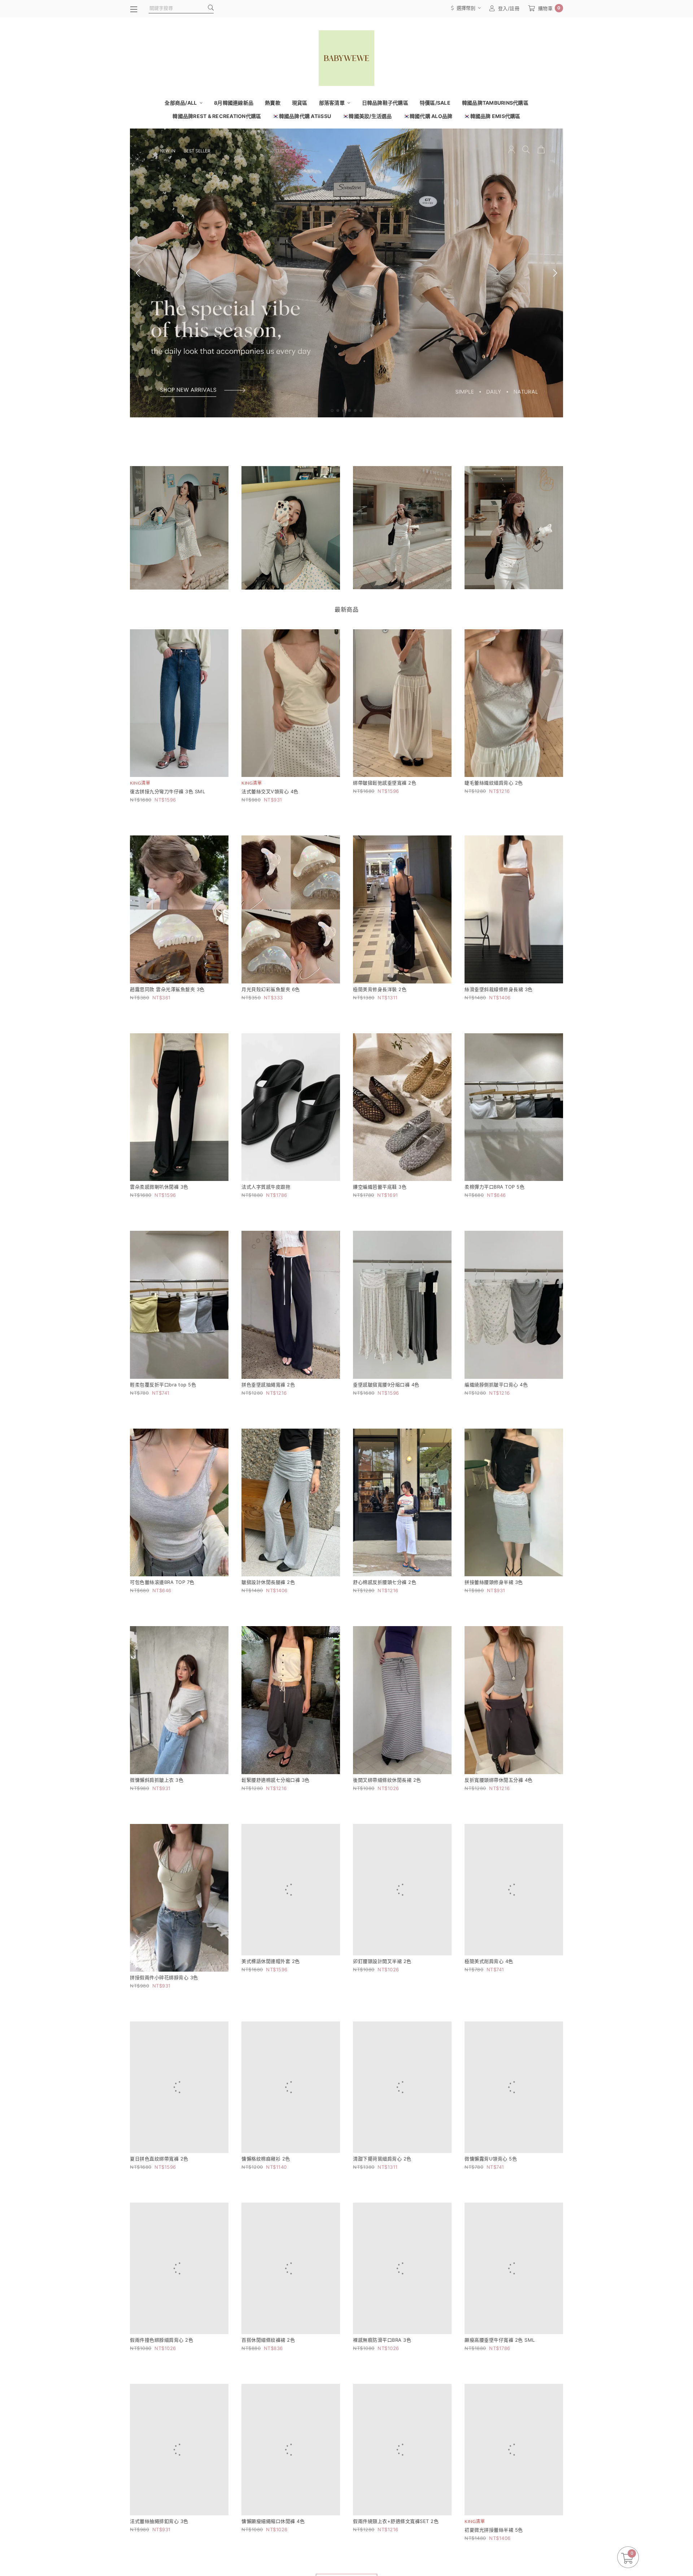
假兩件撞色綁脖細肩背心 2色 (162, 2373)
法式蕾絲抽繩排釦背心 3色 (159, 2571)
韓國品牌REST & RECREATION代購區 (217, 116)
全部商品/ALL (181, 103)
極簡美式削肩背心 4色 (489, 1977)
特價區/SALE (435, 103)
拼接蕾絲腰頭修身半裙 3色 (494, 1582)
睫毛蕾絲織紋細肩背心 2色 (494, 783)
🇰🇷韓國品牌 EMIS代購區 (492, 116)
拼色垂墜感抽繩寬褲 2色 (268, 1385)
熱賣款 (273, 103)
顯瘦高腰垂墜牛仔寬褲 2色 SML (500, 2373)
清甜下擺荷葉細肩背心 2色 (382, 2175)
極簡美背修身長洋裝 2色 (380, 989)
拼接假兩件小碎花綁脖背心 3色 (164, 1977)
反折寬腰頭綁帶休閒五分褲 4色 (499, 1780)
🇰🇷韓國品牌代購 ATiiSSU (302, 116)
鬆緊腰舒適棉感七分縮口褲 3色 (276, 1780)
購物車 (549, 8)
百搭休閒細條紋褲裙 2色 (268, 2373)
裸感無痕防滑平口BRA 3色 (382, 2373)
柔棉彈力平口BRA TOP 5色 (494, 1187)
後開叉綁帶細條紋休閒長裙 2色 (387, 1780)
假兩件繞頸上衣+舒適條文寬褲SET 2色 (396, 2571)
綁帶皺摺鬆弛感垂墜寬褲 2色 (385, 783)
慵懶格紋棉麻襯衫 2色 (266, 2175)
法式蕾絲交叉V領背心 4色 (270, 791)
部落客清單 (333, 103)
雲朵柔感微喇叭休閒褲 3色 (159, 1187)
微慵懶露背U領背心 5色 (491, 2175)
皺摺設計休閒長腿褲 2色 (268, 1582)
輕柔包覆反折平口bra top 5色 (163, 1385)
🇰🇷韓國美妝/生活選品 (367, 116)
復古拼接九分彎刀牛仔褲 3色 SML (167, 791)
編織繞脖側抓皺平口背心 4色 (496, 1385)
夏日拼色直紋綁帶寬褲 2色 (159, 2175)
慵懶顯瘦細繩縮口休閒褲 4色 (273, 2571)
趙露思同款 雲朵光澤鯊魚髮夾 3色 (167, 989)
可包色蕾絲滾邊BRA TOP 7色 (162, 1582)
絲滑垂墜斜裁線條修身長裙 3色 (499, 989)
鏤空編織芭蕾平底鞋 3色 (380, 1187)
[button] (332, 410)
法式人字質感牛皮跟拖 (266, 1187)
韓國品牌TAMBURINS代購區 (495, 103)
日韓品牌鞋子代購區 (385, 103)
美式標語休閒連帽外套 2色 (271, 1977)
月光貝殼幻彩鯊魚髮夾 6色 (271, 989)
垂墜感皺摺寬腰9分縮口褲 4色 (386, 1385)
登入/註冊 (509, 8)
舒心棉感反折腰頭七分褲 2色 (385, 1582)
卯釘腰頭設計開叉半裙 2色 (382, 1977)
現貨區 (300, 103)
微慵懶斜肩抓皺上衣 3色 (157, 1780)
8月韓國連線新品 (234, 103)
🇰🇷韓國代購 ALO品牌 (428, 116)
